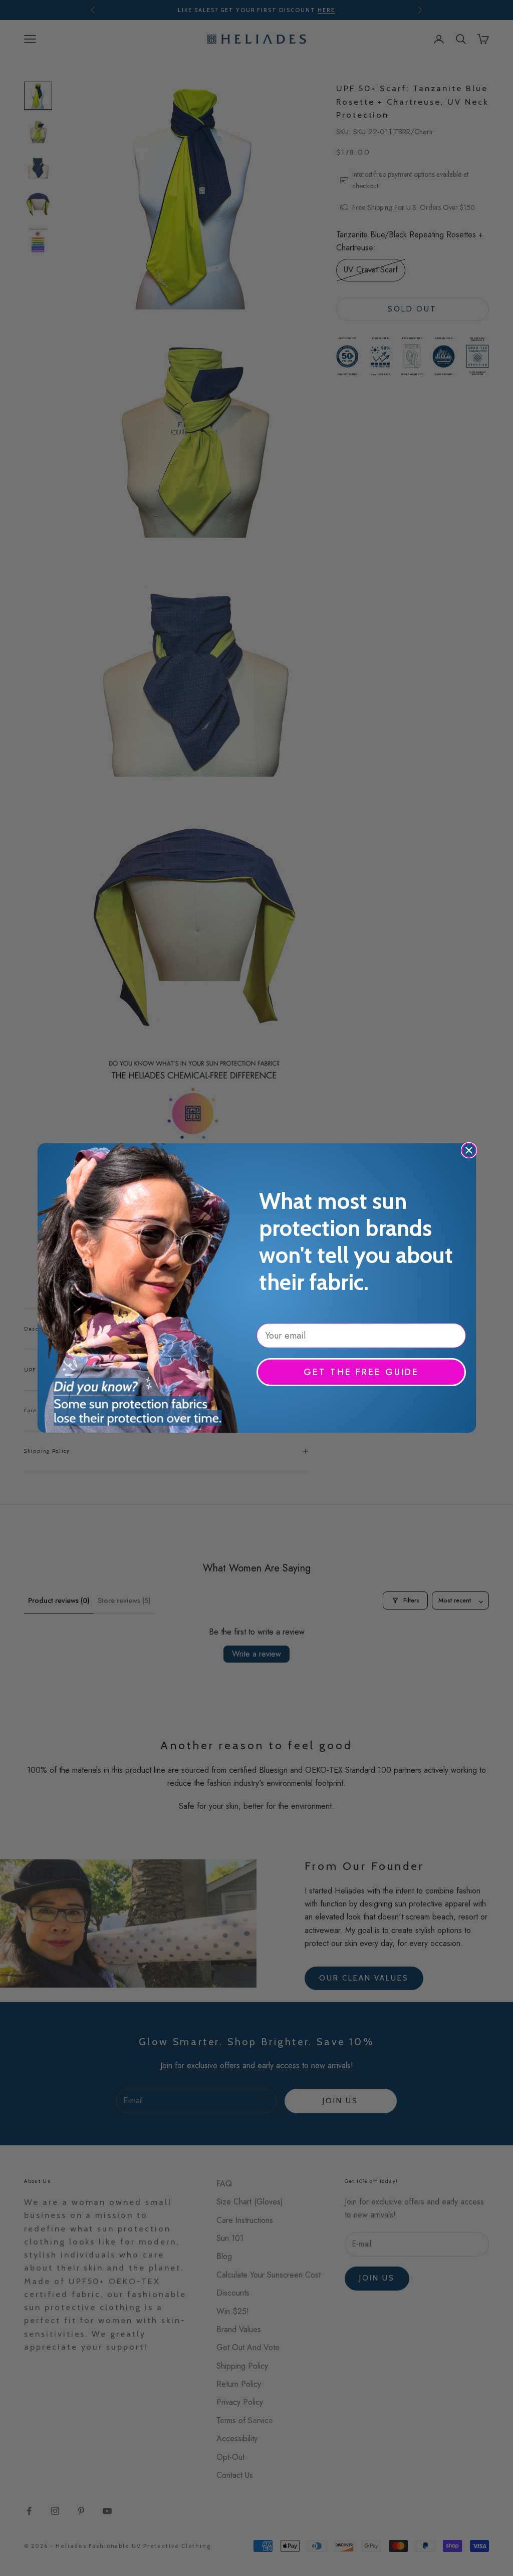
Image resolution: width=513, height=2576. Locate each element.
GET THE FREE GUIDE (361, 1372)
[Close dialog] (469, 1150)
